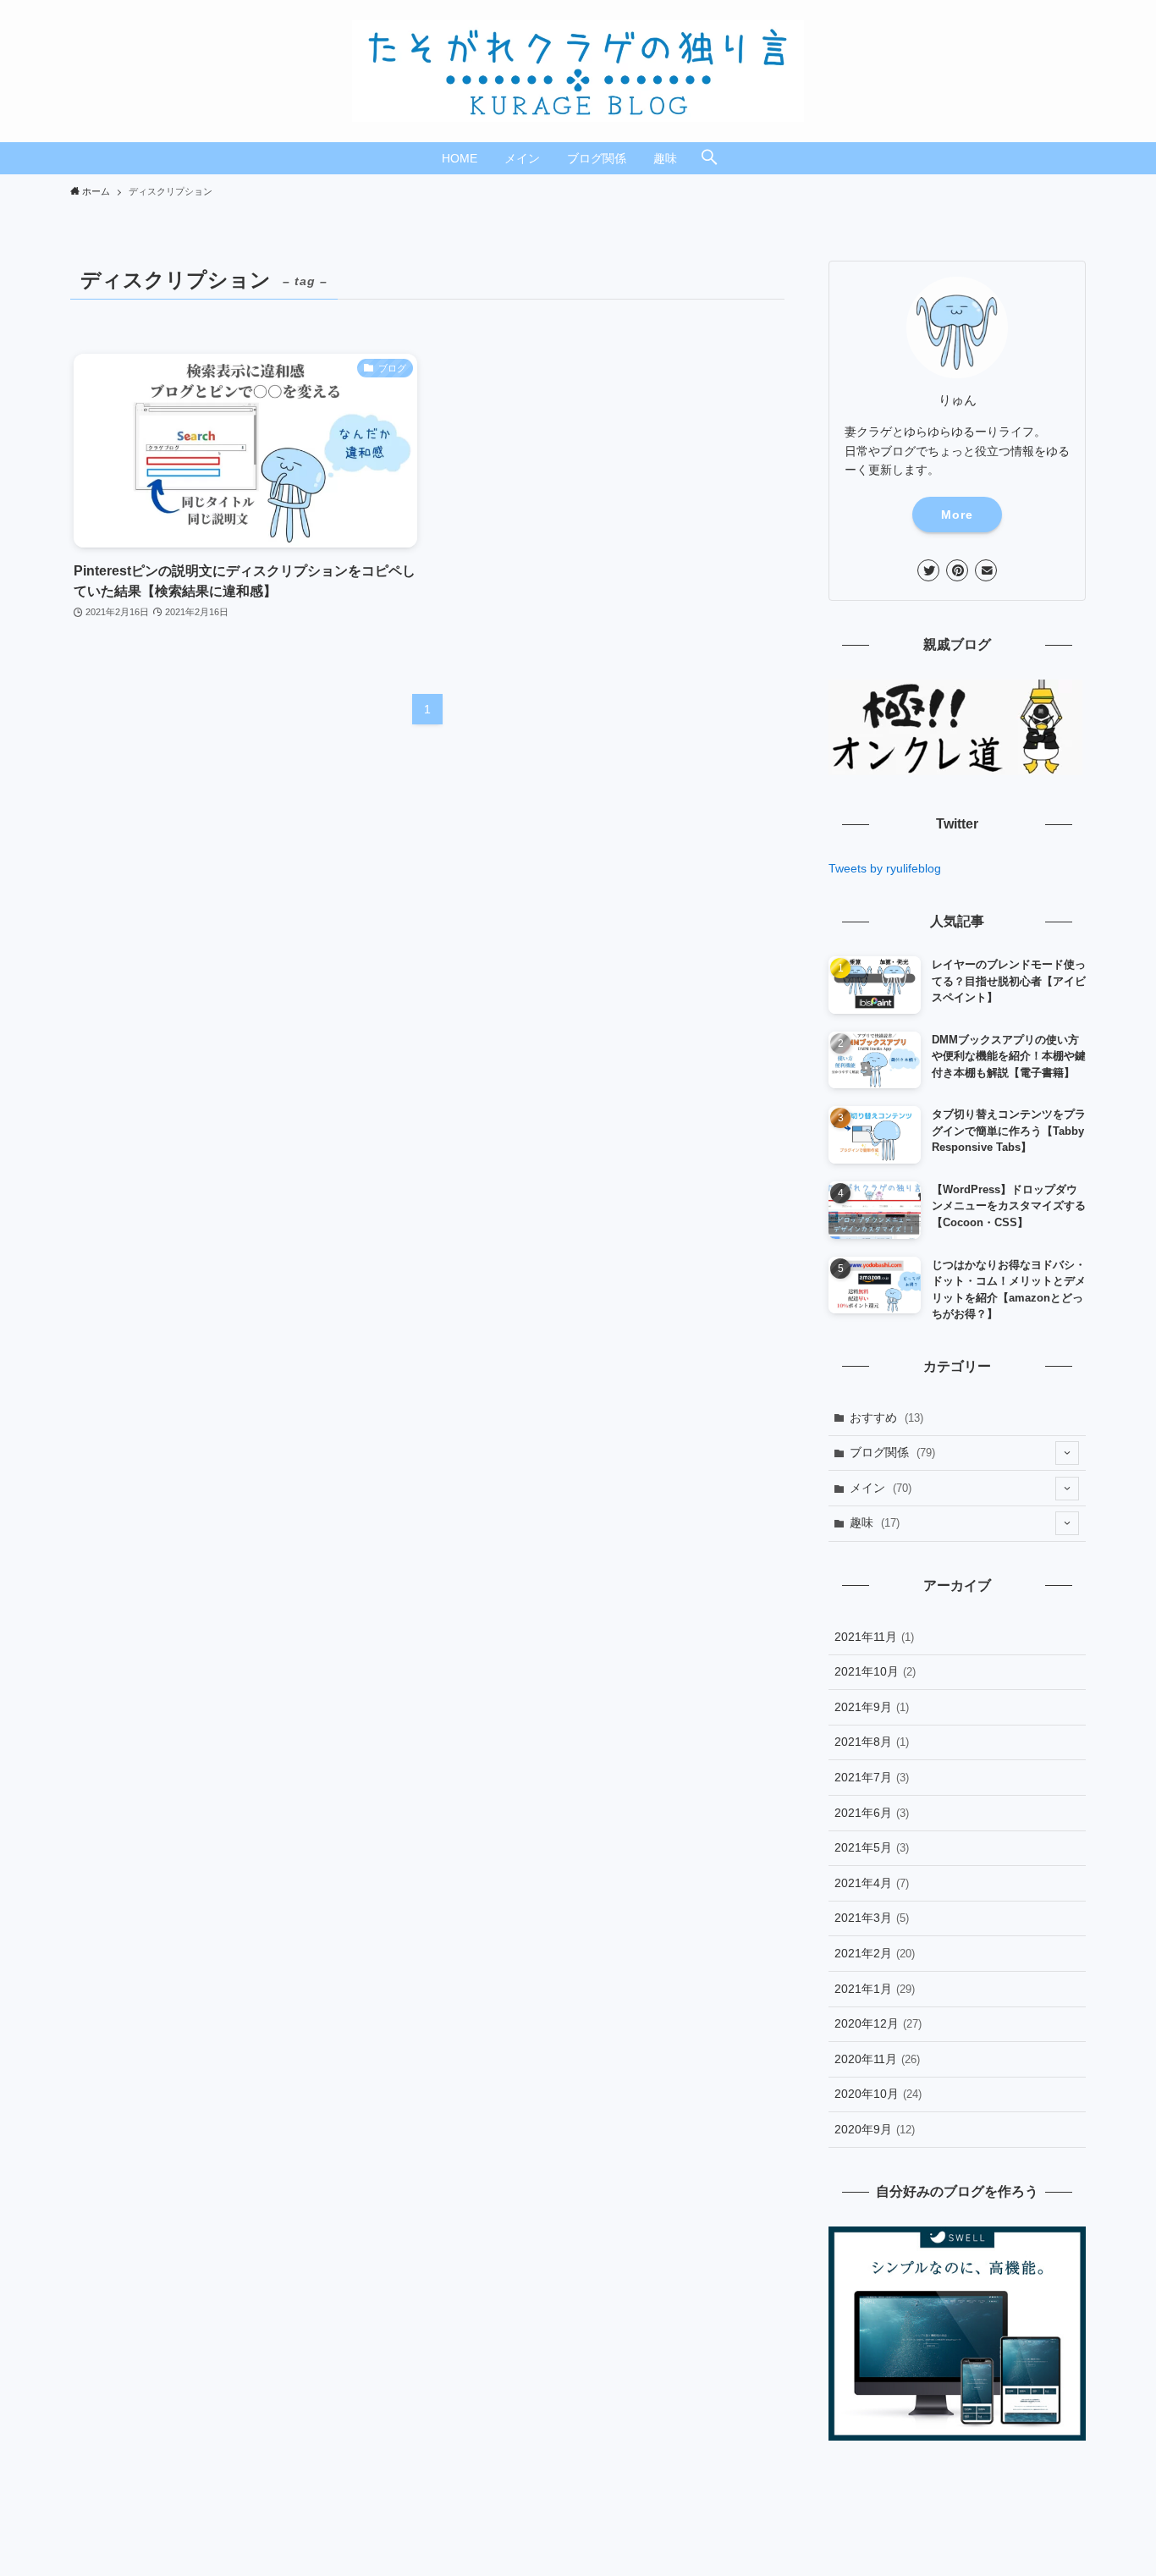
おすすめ (886, 1417)
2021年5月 (872, 1847)
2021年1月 (875, 1989)
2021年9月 (872, 1707)
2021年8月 (872, 1742)
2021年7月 (872, 1777)
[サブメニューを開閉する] (1067, 1453)
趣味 (875, 1522)
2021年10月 (875, 1671)
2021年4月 (872, 1883)
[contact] (986, 570)
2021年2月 (875, 1953)
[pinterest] (957, 570)
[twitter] (928, 570)
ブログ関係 (892, 1452)
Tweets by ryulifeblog (885, 868)
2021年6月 (872, 1813)
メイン (881, 1488)
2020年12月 (878, 2023)
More (957, 515)
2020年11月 (877, 2059)
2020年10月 (878, 2094)
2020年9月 (875, 2129)
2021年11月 (874, 1637)
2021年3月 (872, 1918)
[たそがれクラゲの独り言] (578, 71)
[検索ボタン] (709, 158)
